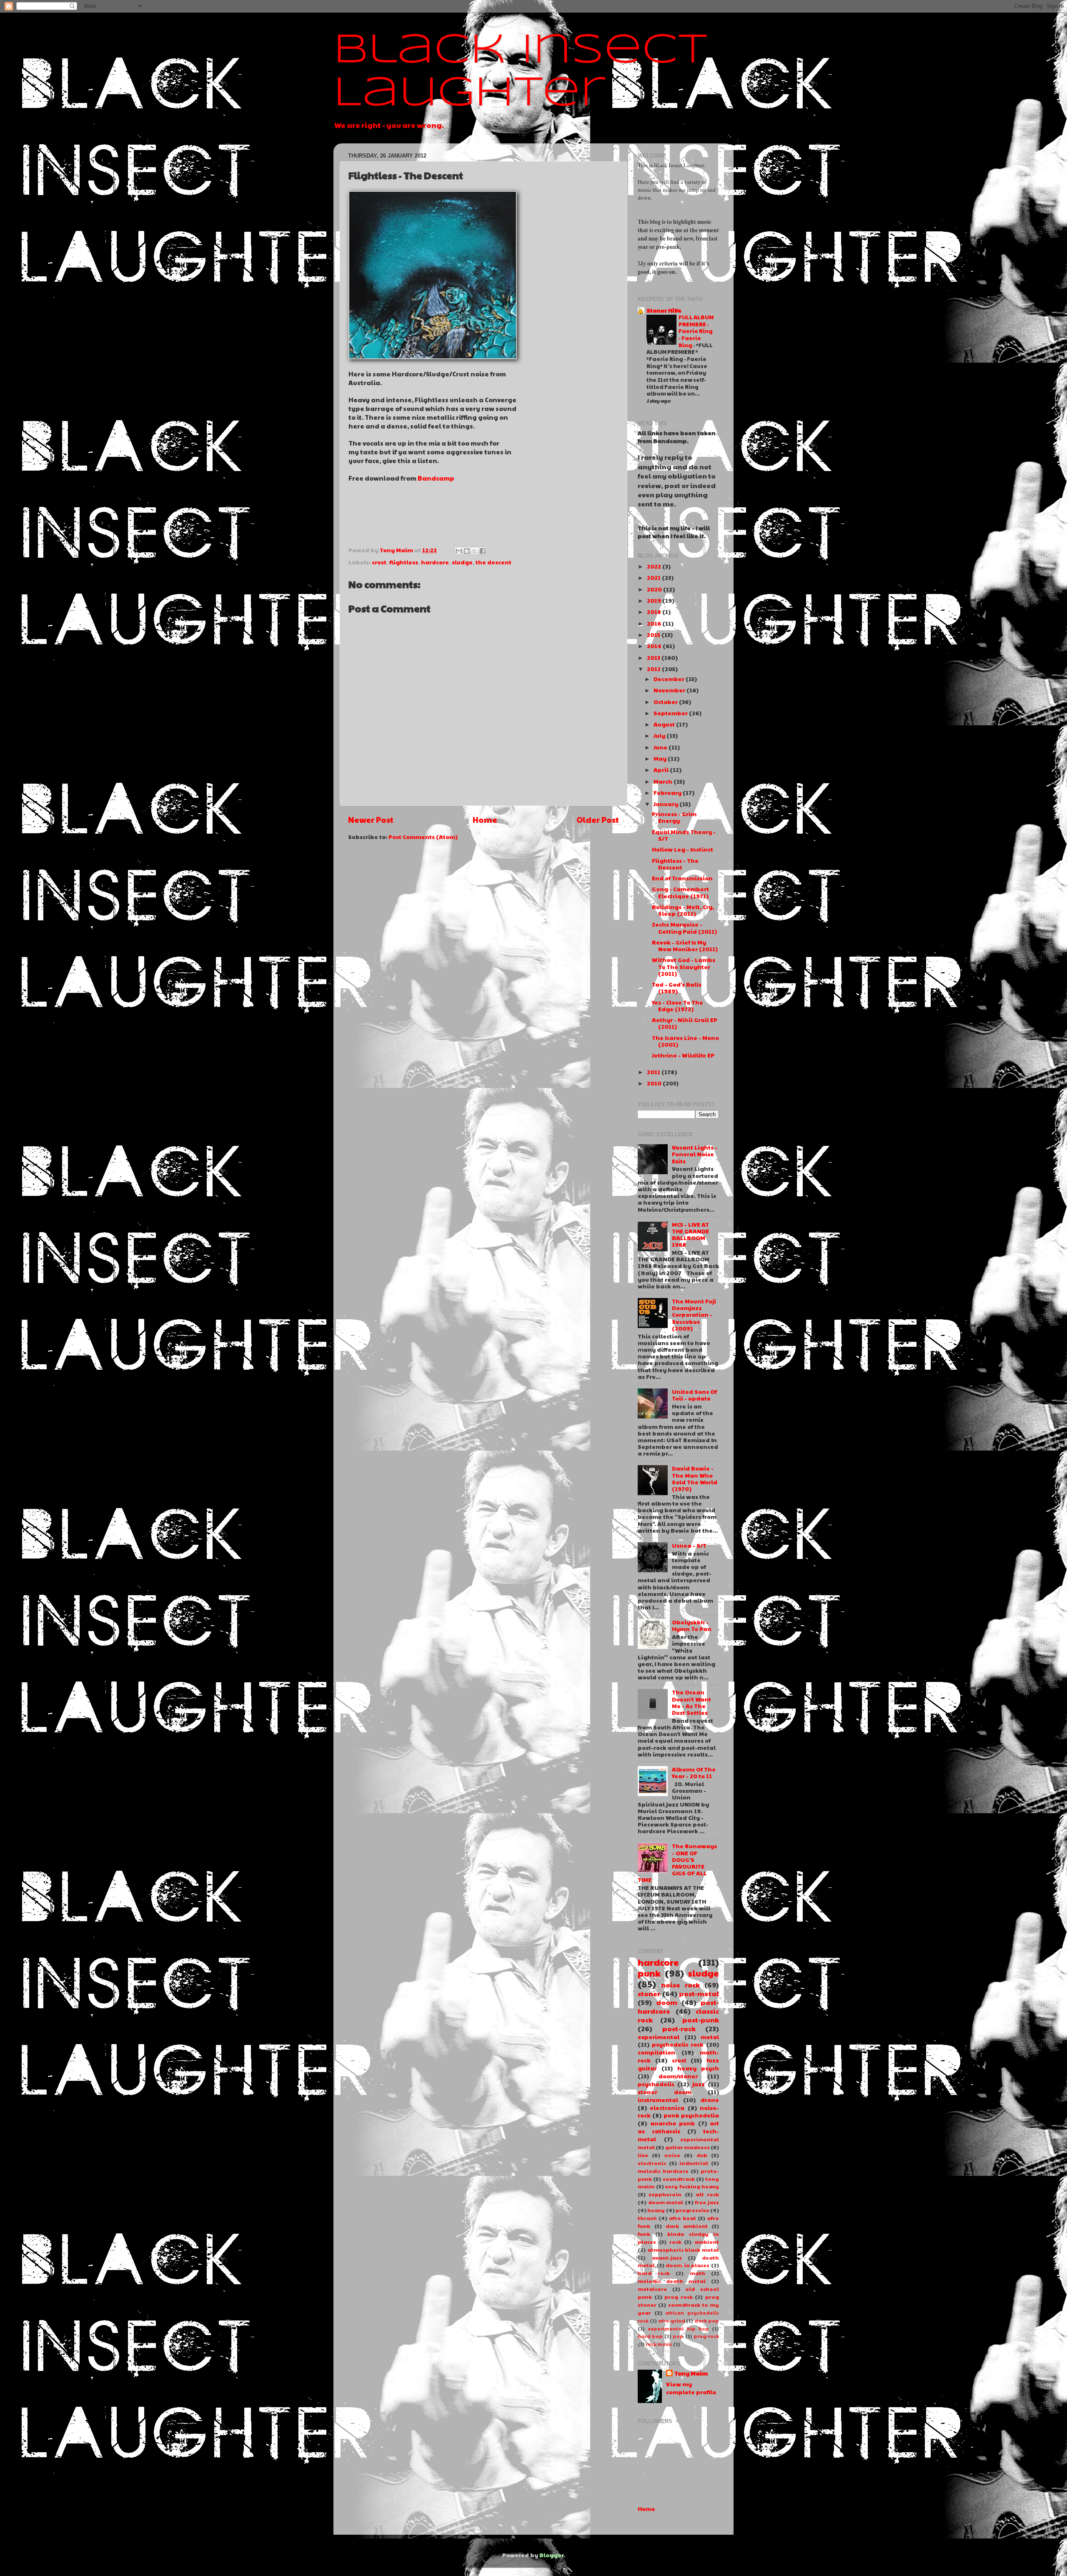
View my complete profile (691, 2388)
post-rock (679, 2028)
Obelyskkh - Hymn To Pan (692, 1625)
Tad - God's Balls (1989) (677, 988)
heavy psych (698, 2068)
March (663, 781)
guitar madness (688, 2147)
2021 (654, 578)
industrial (694, 2163)
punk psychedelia (691, 2115)
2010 (654, 1083)
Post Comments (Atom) (423, 837)
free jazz (707, 2202)
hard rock (654, 2273)
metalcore (652, 2289)
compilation (656, 2052)
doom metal (666, 2202)
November (669, 690)
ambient (707, 2241)
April (661, 770)
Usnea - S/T (689, 1545)
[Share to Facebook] (483, 551)
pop (678, 2336)
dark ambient (687, 2226)
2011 (654, 1072)
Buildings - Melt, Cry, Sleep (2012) (683, 910)
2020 (654, 589)
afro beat (683, 2218)
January (666, 804)
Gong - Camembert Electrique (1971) (680, 892)
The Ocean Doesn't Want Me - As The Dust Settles (691, 1702)
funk (644, 2234)
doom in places (688, 2265)
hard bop (650, 2336)
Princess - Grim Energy (674, 817)
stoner (649, 1993)
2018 (654, 612)
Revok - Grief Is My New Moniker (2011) (685, 946)
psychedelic (656, 2084)
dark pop (707, 2321)
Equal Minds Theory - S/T (684, 835)
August (664, 724)
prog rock (679, 2297)
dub (702, 2155)
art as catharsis (678, 2127)
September (671, 713)
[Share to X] (475, 551)
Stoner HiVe (664, 310)
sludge (462, 562)
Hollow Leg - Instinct (683, 849)
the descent (493, 562)
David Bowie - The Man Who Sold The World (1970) (695, 1478)
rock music (659, 2344)
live (643, 2155)
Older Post (598, 819)
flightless (404, 562)
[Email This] (459, 551)
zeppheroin (665, 2194)
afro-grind (672, 2321)
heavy (656, 2210)
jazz (699, 2084)
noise (672, 2155)
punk (649, 1973)
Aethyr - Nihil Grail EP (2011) (685, 1023)
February (668, 793)
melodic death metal (672, 2281)
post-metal (699, 1993)
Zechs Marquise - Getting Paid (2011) (684, 928)
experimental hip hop (678, 2329)
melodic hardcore (663, 2171)
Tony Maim (691, 2373)
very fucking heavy (692, 2186)
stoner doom (665, 2092)
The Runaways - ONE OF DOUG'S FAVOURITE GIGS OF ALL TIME (677, 1863)
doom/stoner (678, 2076)
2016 (654, 623)
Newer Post (371, 819)
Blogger (551, 2555)
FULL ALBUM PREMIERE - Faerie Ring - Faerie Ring (696, 331)
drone (710, 2100)
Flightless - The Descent (675, 864)
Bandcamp (436, 478)
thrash (647, 2218)
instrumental (658, 2100)
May (660, 758)
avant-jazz (667, 2257)
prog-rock (706, 2336)
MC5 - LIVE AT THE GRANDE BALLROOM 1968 (690, 1235)
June (660, 747)
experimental (659, 2037)
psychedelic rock (678, 2044)
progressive (693, 2210)
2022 (654, 566)
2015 (654, 635)
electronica (667, 2108)
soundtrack (679, 2179)
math (698, 2273)
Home (485, 819)
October (666, 702)
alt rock (707, 2194)
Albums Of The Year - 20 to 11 (694, 1773)
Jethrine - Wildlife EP (683, 1055)
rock (675, 2241)
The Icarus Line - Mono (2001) (685, 1041)
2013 (654, 658)
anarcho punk (673, 2123)
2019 (654, 600)
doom (667, 2002)
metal (710, 2037)
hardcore (435, 562)
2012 (654, 669)
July (659, 735)
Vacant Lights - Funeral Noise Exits (695, 1154)
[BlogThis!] (467, 551)
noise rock (680, 1985)
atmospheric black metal (683, 2249)
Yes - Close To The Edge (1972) (678, 1006)
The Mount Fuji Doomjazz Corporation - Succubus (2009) (694, 1315)
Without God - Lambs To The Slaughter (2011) (684, 966)
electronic (652, 2163)
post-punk (701, 2020)
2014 (654, 646)
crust (379, 562)
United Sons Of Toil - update (694, 1395)
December (669, 679)
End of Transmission (682, 878)
